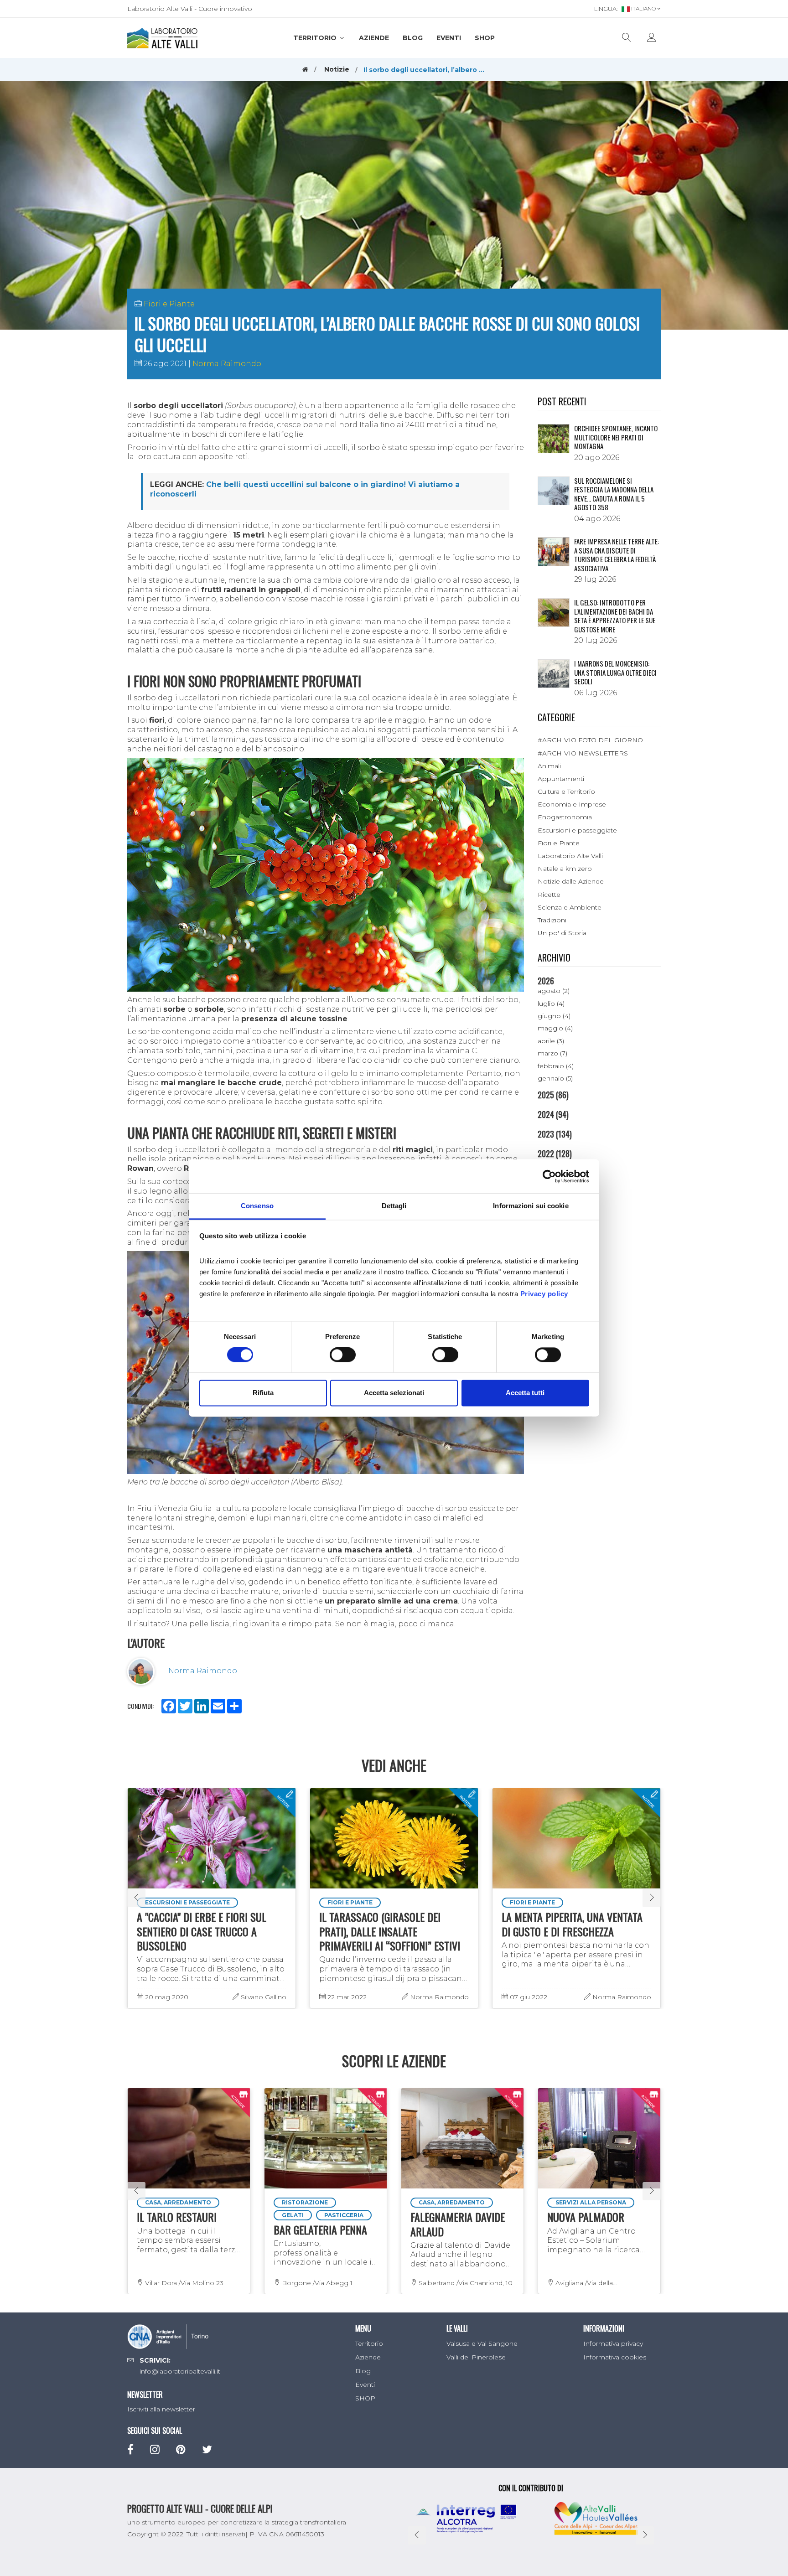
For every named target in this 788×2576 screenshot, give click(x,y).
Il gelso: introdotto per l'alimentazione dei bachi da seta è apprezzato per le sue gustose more (615, 616)
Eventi (449, 38)
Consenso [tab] (257, 1206)
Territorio (316, 38)
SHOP (485, 38)
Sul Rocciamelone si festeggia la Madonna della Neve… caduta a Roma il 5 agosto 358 (614, 494)
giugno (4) (554, 1016)
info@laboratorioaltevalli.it (180, 2371)
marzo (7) (552, 1053)
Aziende (374, 38)
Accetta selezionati (394, 1393)
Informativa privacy (613, 2343)
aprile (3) (551, 1041)
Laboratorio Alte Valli (570, 856)
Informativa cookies (615, 2357)
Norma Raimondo (227, 364)
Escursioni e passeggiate (577, 830)
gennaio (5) (555, 1078)
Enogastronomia (565, 817)
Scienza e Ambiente (570, 907)
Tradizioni (552, 920)
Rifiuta (263, 1393)
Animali (549, 766)
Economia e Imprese (572, 804)
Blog (413, 38)
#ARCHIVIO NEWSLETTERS (583, 753)
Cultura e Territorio (566, 791)
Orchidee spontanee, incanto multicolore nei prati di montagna (616, 437)
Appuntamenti (561, 779)
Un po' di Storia (562, 933)
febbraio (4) (556, 1066)
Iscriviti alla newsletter (161, 2409)
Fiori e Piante (169, 304)
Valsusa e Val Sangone (482, 2343)
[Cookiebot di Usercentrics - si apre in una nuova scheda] (549, 1176)
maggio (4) (555, 1028)
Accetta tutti (525, 1393)
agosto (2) (554, 991)
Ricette (549, 895)
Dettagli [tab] (394, 1206)
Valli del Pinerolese (476, 2357)
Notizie (337, 69)
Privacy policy (544, 1294)
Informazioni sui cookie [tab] (531, 1206)
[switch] (343, 1355)
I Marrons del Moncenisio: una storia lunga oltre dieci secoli (615, 672)
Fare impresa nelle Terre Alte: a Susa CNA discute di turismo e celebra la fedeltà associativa (617, 555)
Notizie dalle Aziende (571, 881)
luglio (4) (551, 1004)
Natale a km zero (565, 869)
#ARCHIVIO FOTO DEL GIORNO (590, 740)
